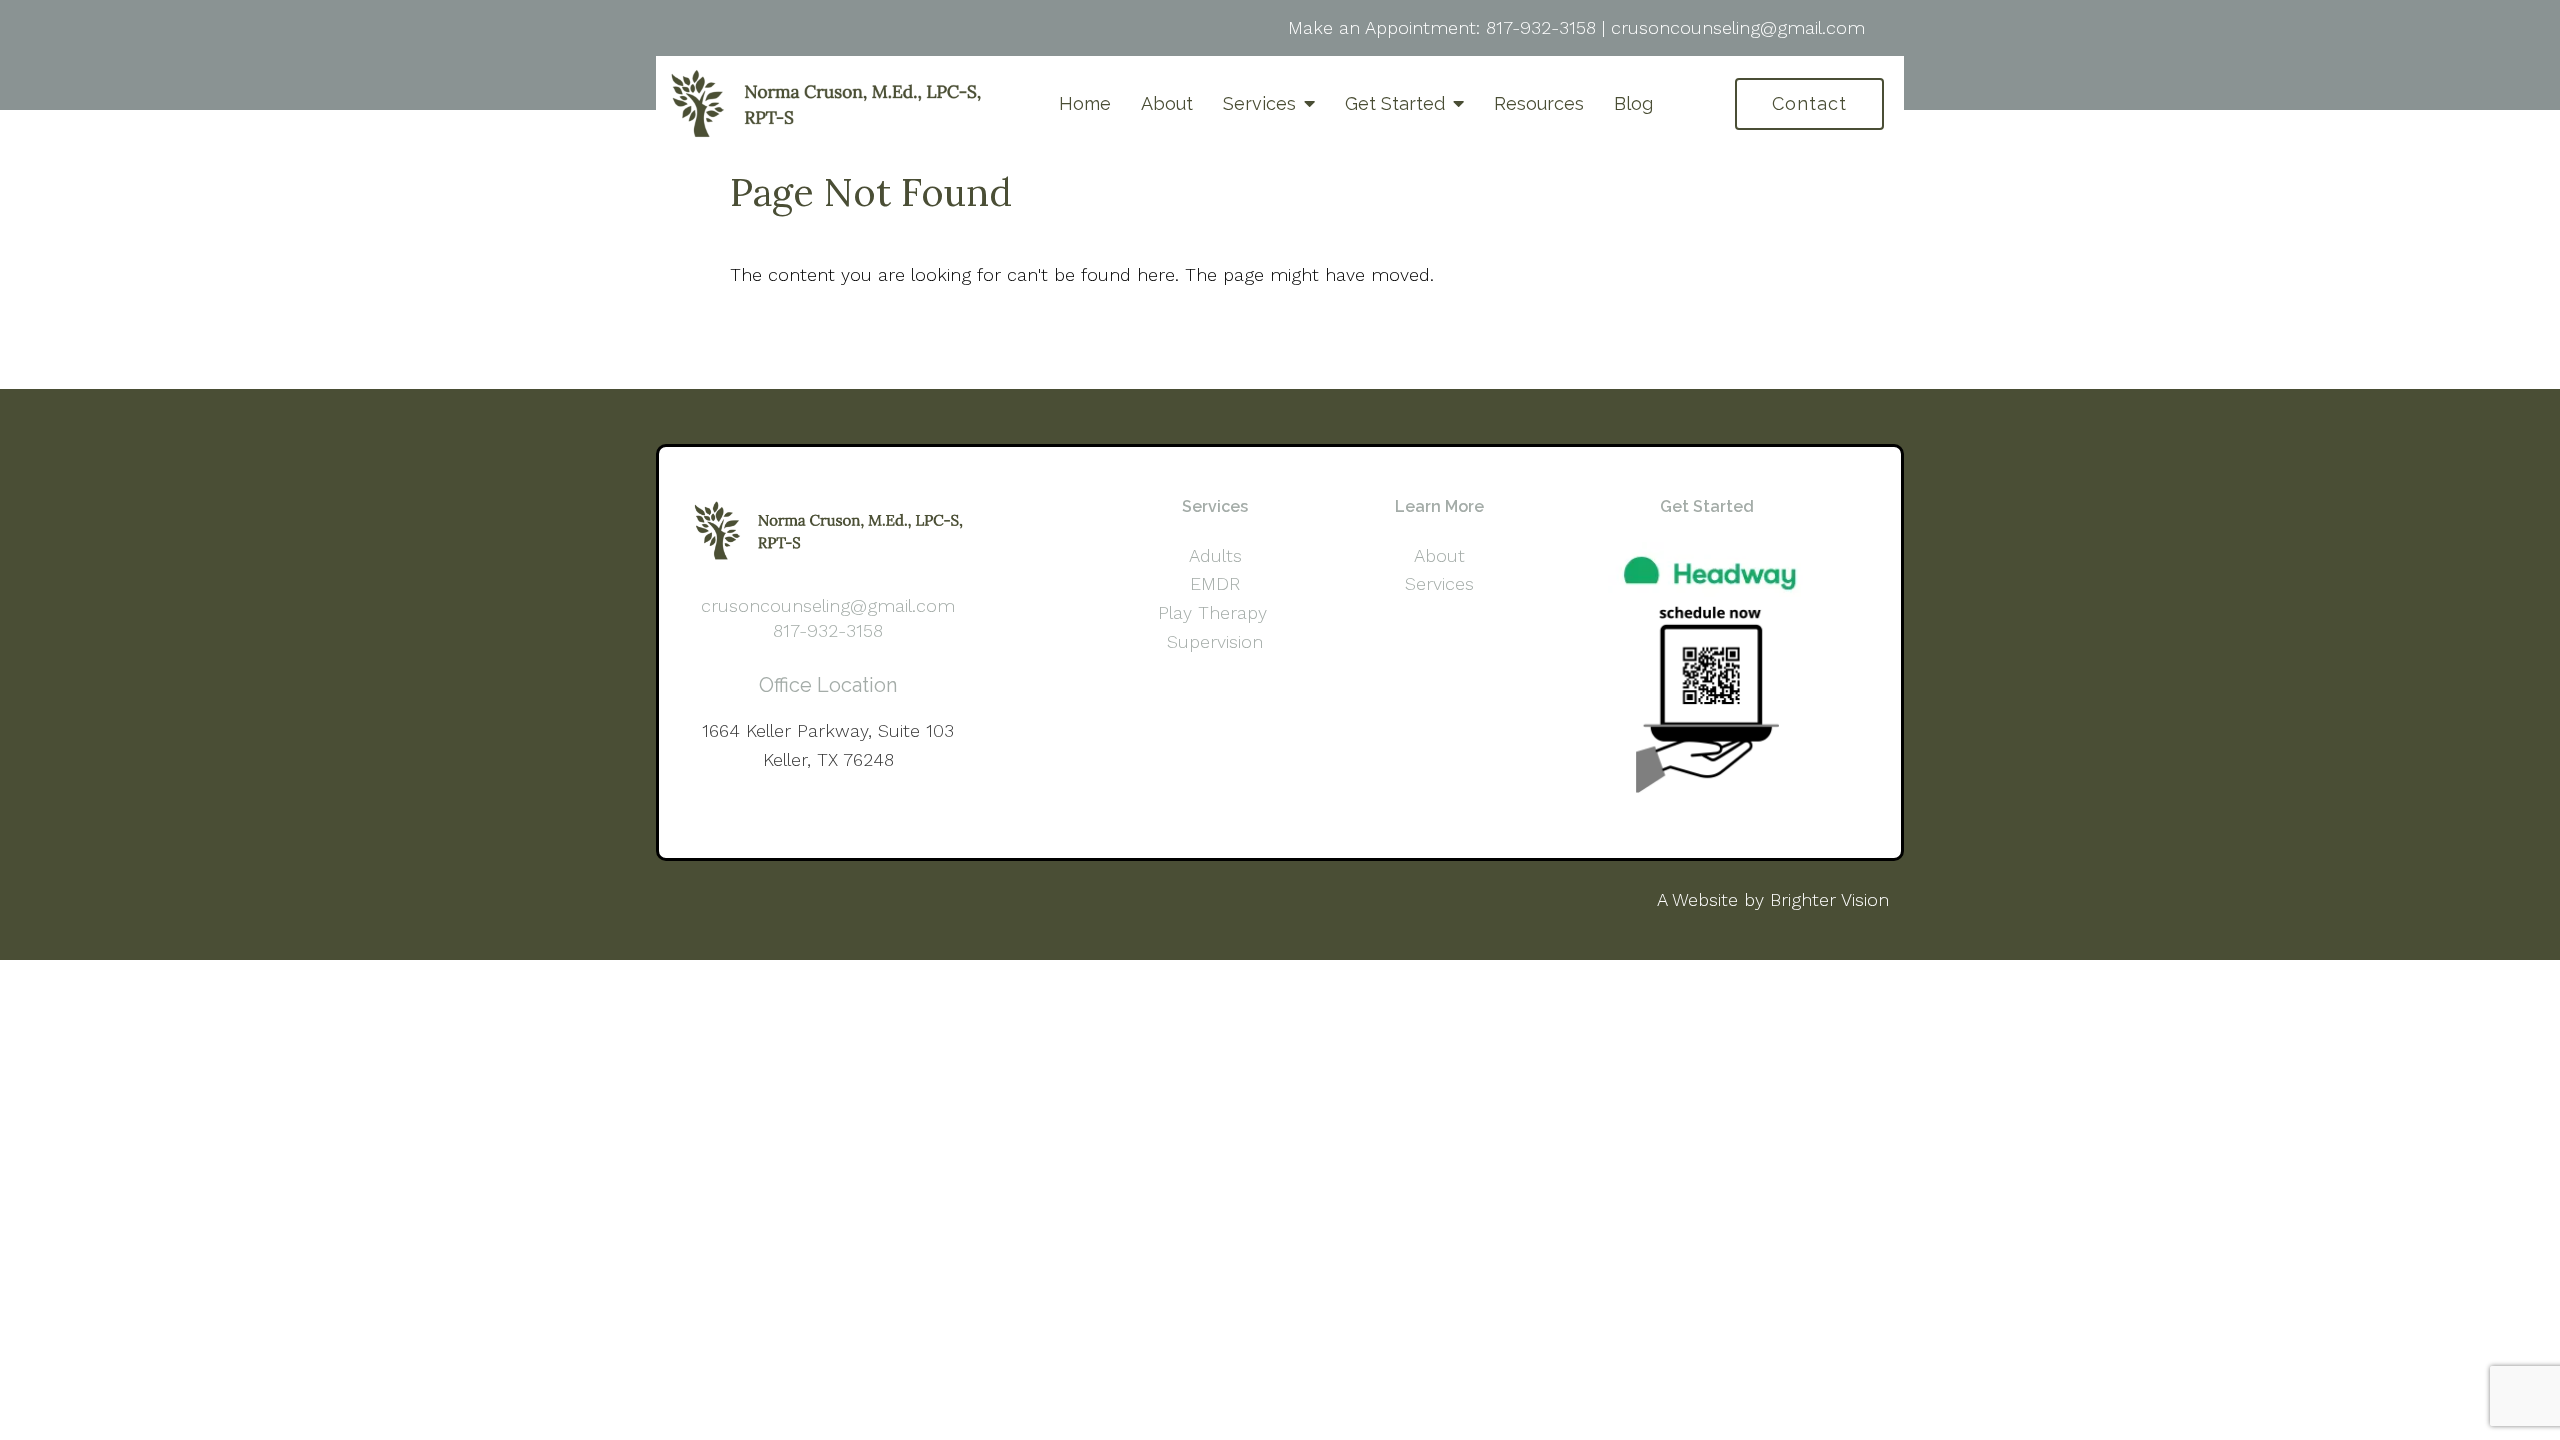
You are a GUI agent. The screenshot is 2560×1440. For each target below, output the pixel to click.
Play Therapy (1215, 612)
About (1167, 103)
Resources (1539, 103)
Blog (1633, 103)
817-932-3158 (1541, 27)
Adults (1215, 555)
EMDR (1215, 583)
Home (1085, 103)
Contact (1809, 103)
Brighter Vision (1829, 899)
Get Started (1395, 103)
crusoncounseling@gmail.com (1738, 27)
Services (1259, 103)
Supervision (1215, 641)
